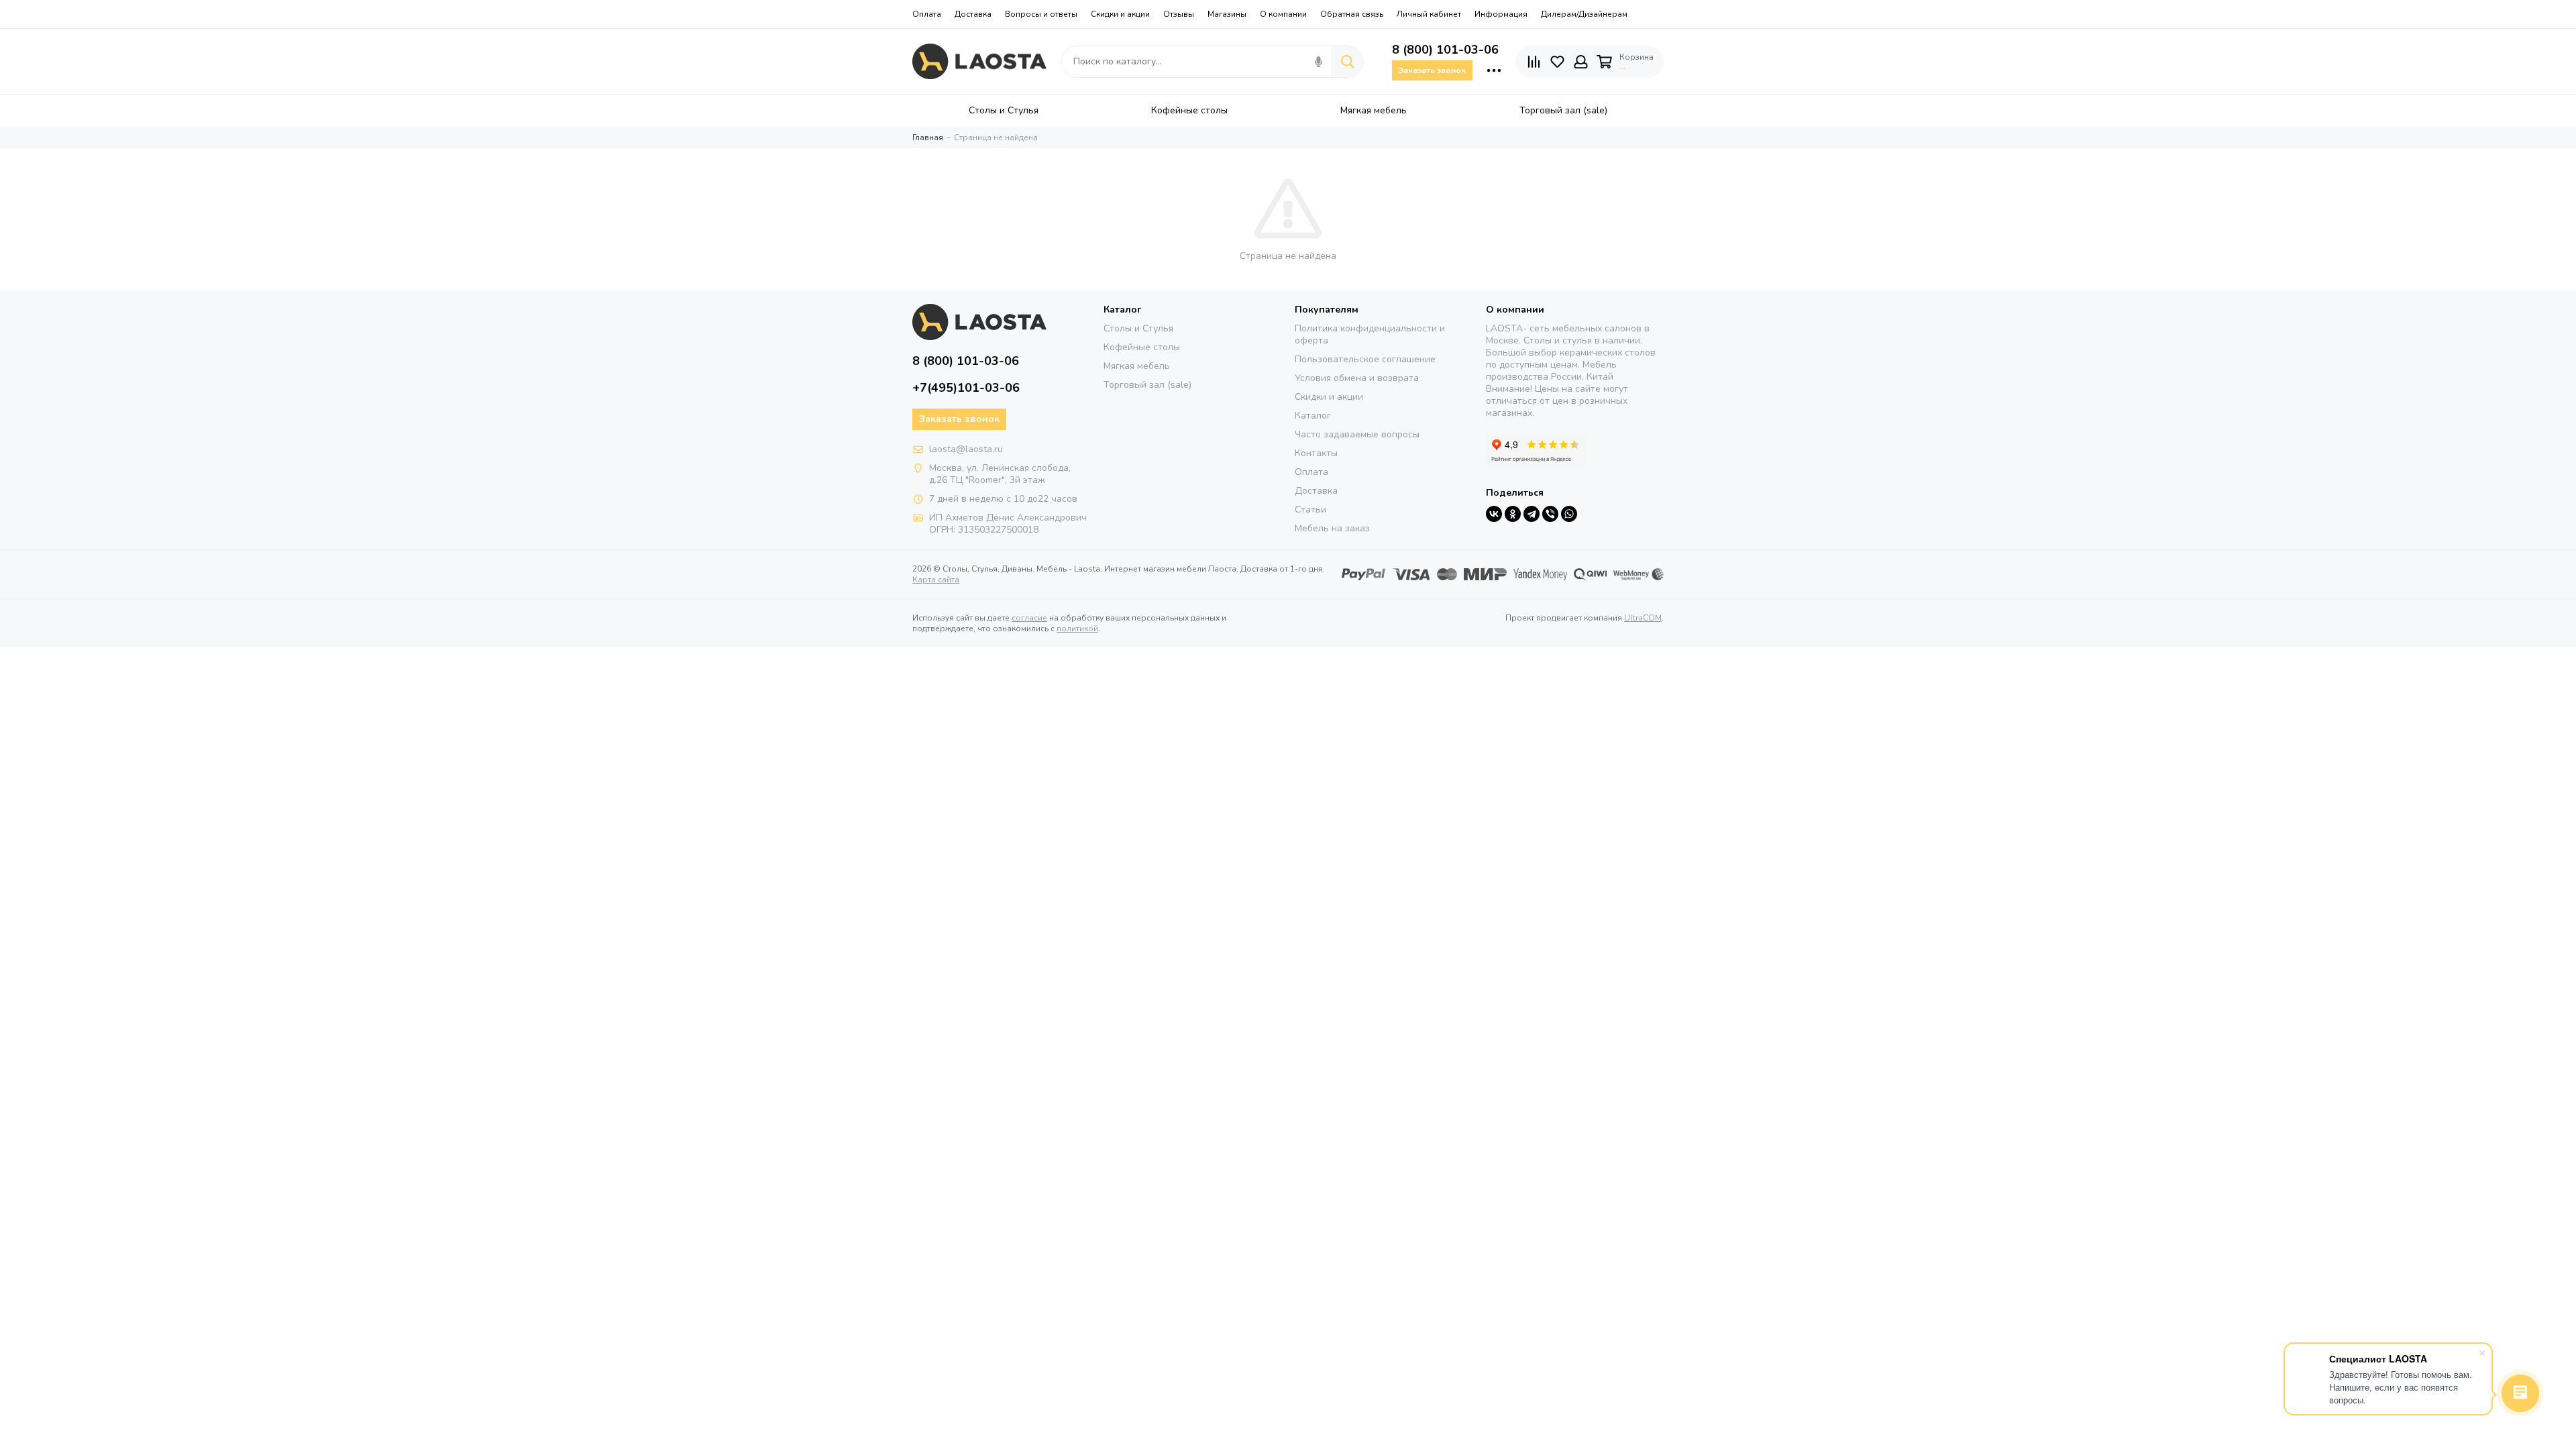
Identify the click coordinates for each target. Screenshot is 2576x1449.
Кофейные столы (1142, 347)
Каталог (1313, 416)
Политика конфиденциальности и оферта (1370, 334)
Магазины (1227, 14)
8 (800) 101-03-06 (1445, 50)
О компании (1283, 14)
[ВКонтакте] (1494, 514)
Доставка (973, 14)
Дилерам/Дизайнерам (1584, 14)
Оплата (927, 14)
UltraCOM (1643, 618)
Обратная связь (1352, 14)
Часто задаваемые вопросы (1357, 434)
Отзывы (1179, 14)
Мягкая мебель (1137, 366)
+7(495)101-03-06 (966, 388)
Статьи (1310, 509)
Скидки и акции (1120, 14)
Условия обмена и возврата (1357, 378)
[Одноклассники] (1513, 514)
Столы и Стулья (1138, 328)
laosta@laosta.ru (966, 449)
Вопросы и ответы (1041, 14)
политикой (1077, 629)
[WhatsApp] (1569, 514)
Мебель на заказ (1332, 528)
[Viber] (1550, 514)
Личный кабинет (1429, 14)
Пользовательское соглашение (1365, 359)
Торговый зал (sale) (1147, 385)
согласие (1029, 618)
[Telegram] (1532, 514)
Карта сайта (936, 580)
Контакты (1316, 453)
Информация (1501, 14)
